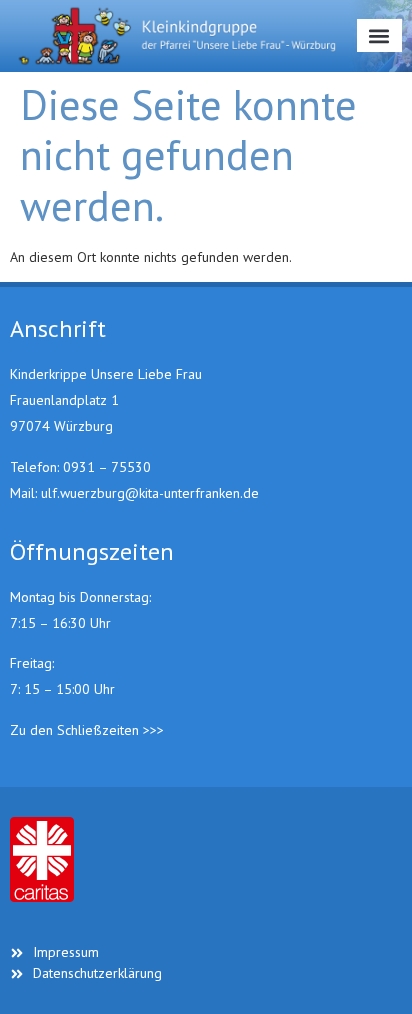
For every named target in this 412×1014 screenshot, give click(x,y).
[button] (379, 35)
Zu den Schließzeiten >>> (87, 730)
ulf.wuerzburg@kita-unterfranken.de (150, 493)
